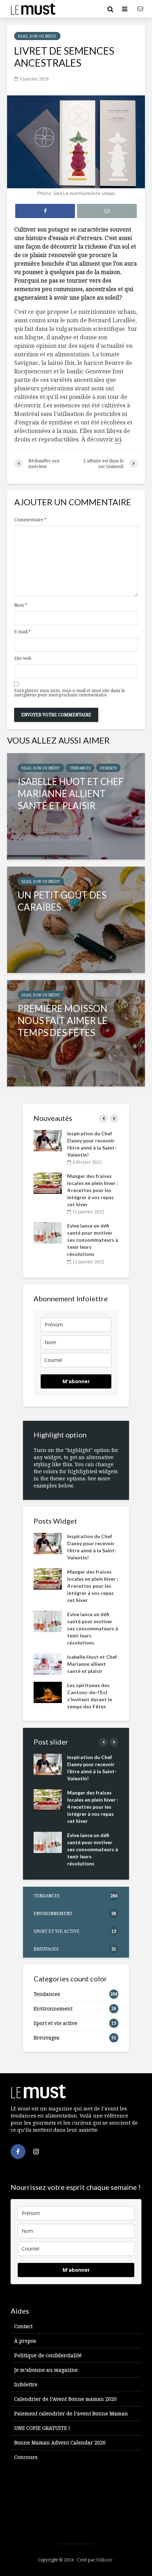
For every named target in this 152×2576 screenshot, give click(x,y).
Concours (26, 2457)
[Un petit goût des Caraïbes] (76, 920)
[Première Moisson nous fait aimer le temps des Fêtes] (76, 1033)
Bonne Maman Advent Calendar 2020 (60, 2443)
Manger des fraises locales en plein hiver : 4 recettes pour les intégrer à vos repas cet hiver (93, 1190)
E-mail (22, 632)
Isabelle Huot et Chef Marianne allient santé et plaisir (92, 1664)
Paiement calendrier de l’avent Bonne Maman (71, 2413)
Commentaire (30, 520)
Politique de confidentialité (48, 2355)
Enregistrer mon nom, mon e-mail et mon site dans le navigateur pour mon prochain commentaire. (70, 693)
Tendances (80, 768)
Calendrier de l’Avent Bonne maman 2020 (65, 2399)
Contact (23, 2326)
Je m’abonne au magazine (46, 2370)
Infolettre (26, 2384)
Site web (23, 658)
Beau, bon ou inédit (37, 36)
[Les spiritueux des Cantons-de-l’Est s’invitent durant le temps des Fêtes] (48, 1692)
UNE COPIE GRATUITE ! (42, 2428)
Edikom (104, 2560)
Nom (21, 605)
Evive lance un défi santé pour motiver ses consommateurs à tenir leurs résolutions (93, 1240)
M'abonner (76, 1381)
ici (118, 439)
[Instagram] (36, 2152)
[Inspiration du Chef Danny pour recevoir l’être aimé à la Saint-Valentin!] (48, 1140)
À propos (25, 2341)
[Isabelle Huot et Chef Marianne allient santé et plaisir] (76, 806)
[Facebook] (18, 2152)
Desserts (108, 768)
